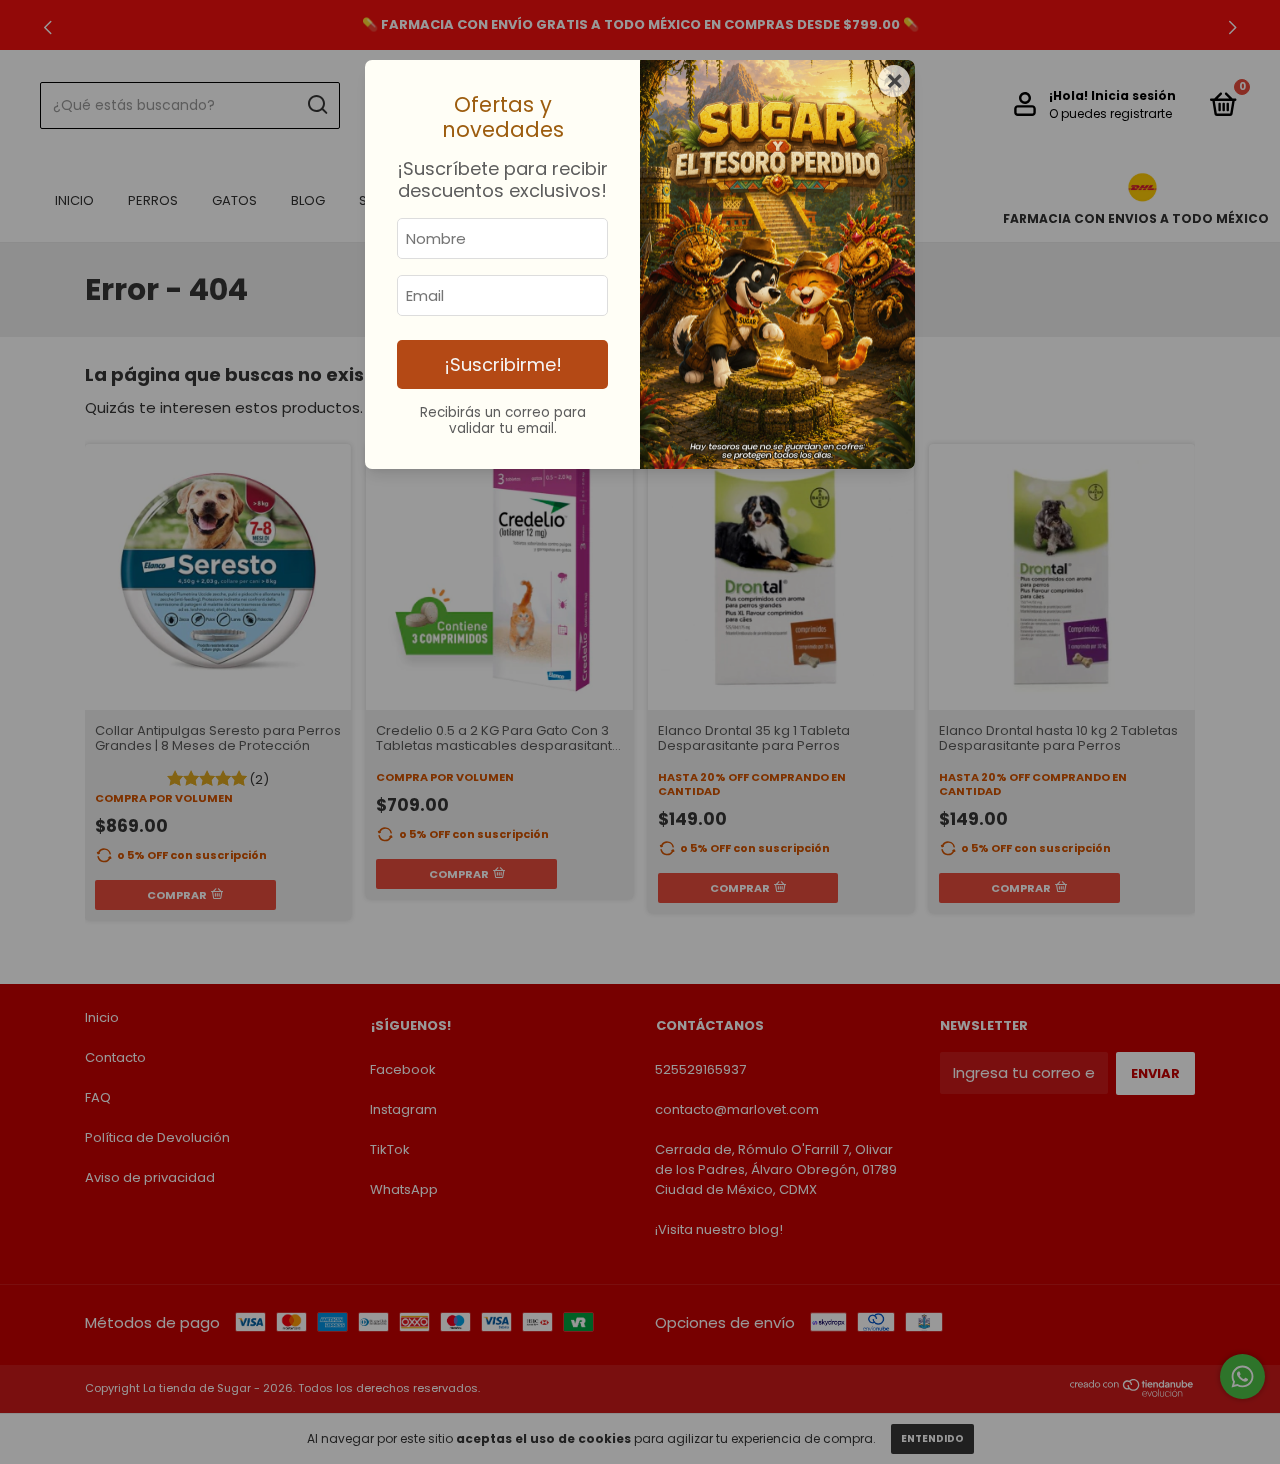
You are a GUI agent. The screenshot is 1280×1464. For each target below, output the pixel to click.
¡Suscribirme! (503, 364)
